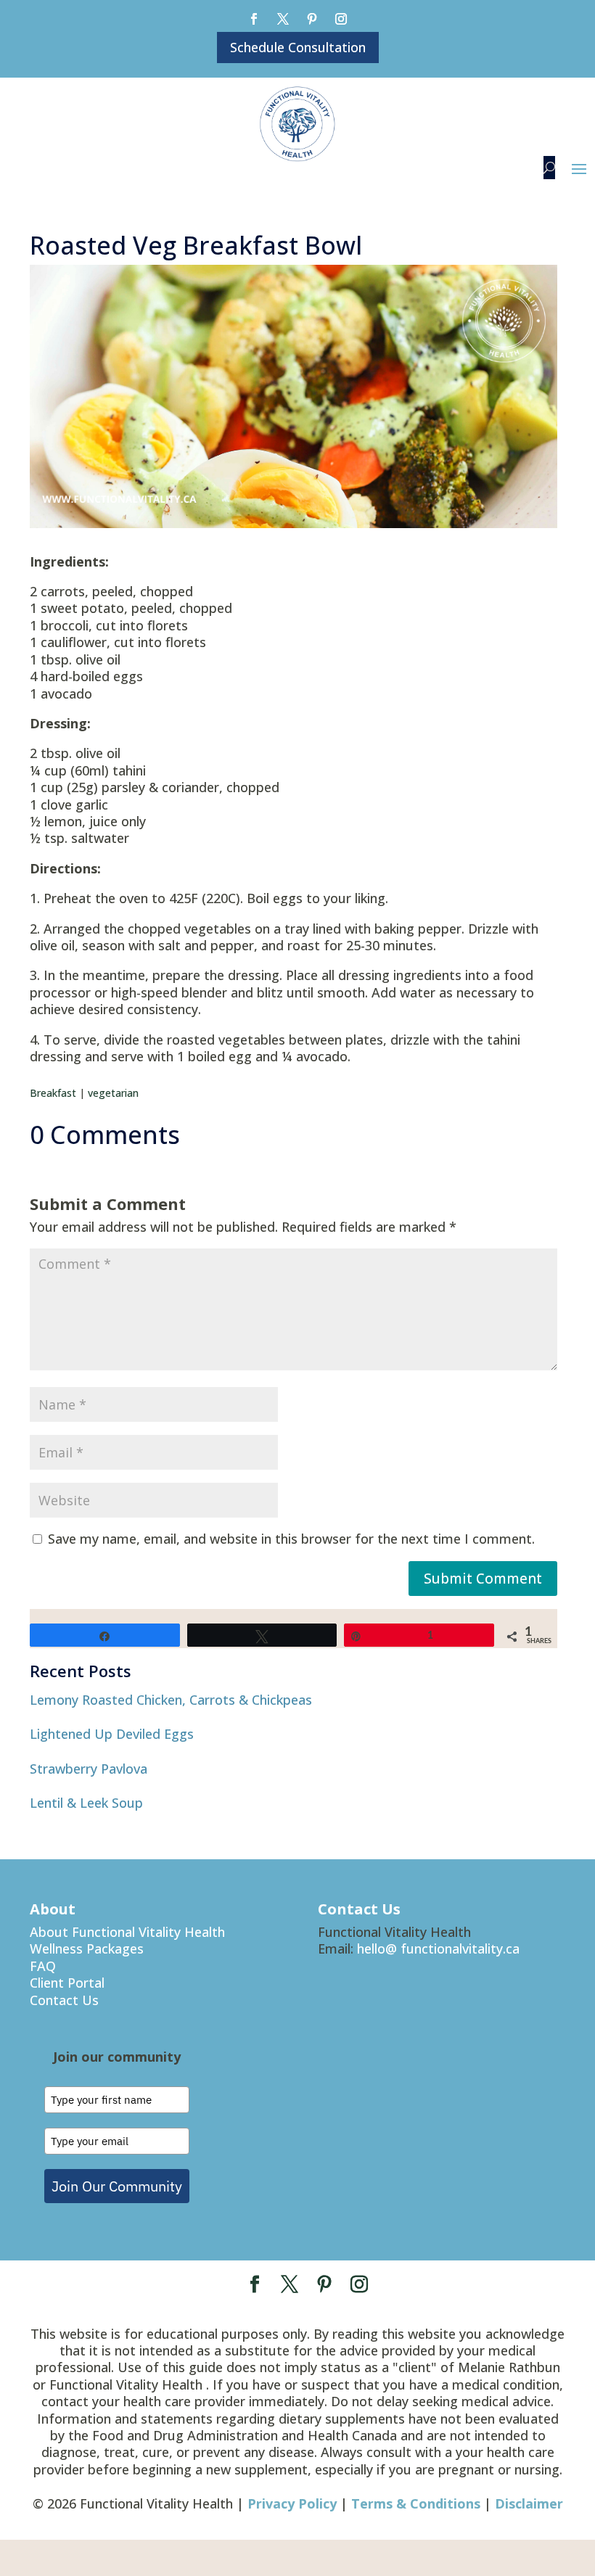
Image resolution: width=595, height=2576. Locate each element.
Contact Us (64, 2000)
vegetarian (113, 1093)
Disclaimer (529, 2503)
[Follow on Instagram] (341, 19)
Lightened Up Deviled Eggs (112, 1734)
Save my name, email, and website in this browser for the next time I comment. (291, 1539)
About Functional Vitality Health (127, 1932)
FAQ (43, 1966)
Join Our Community (117, 2186)
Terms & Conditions (416, 2503)
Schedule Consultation (298, 47)
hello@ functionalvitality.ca (438, 1949)
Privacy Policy (292, 2503)
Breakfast (53, 1093)
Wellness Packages (87, 1949)
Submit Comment (483, 1579)
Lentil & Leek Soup (86, 1803)
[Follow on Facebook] (254, 19)
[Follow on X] (283, 19)
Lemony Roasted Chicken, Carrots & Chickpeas (171, 1700)
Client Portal (67, 1983)
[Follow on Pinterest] (312, 19)
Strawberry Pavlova (89, 1769)
